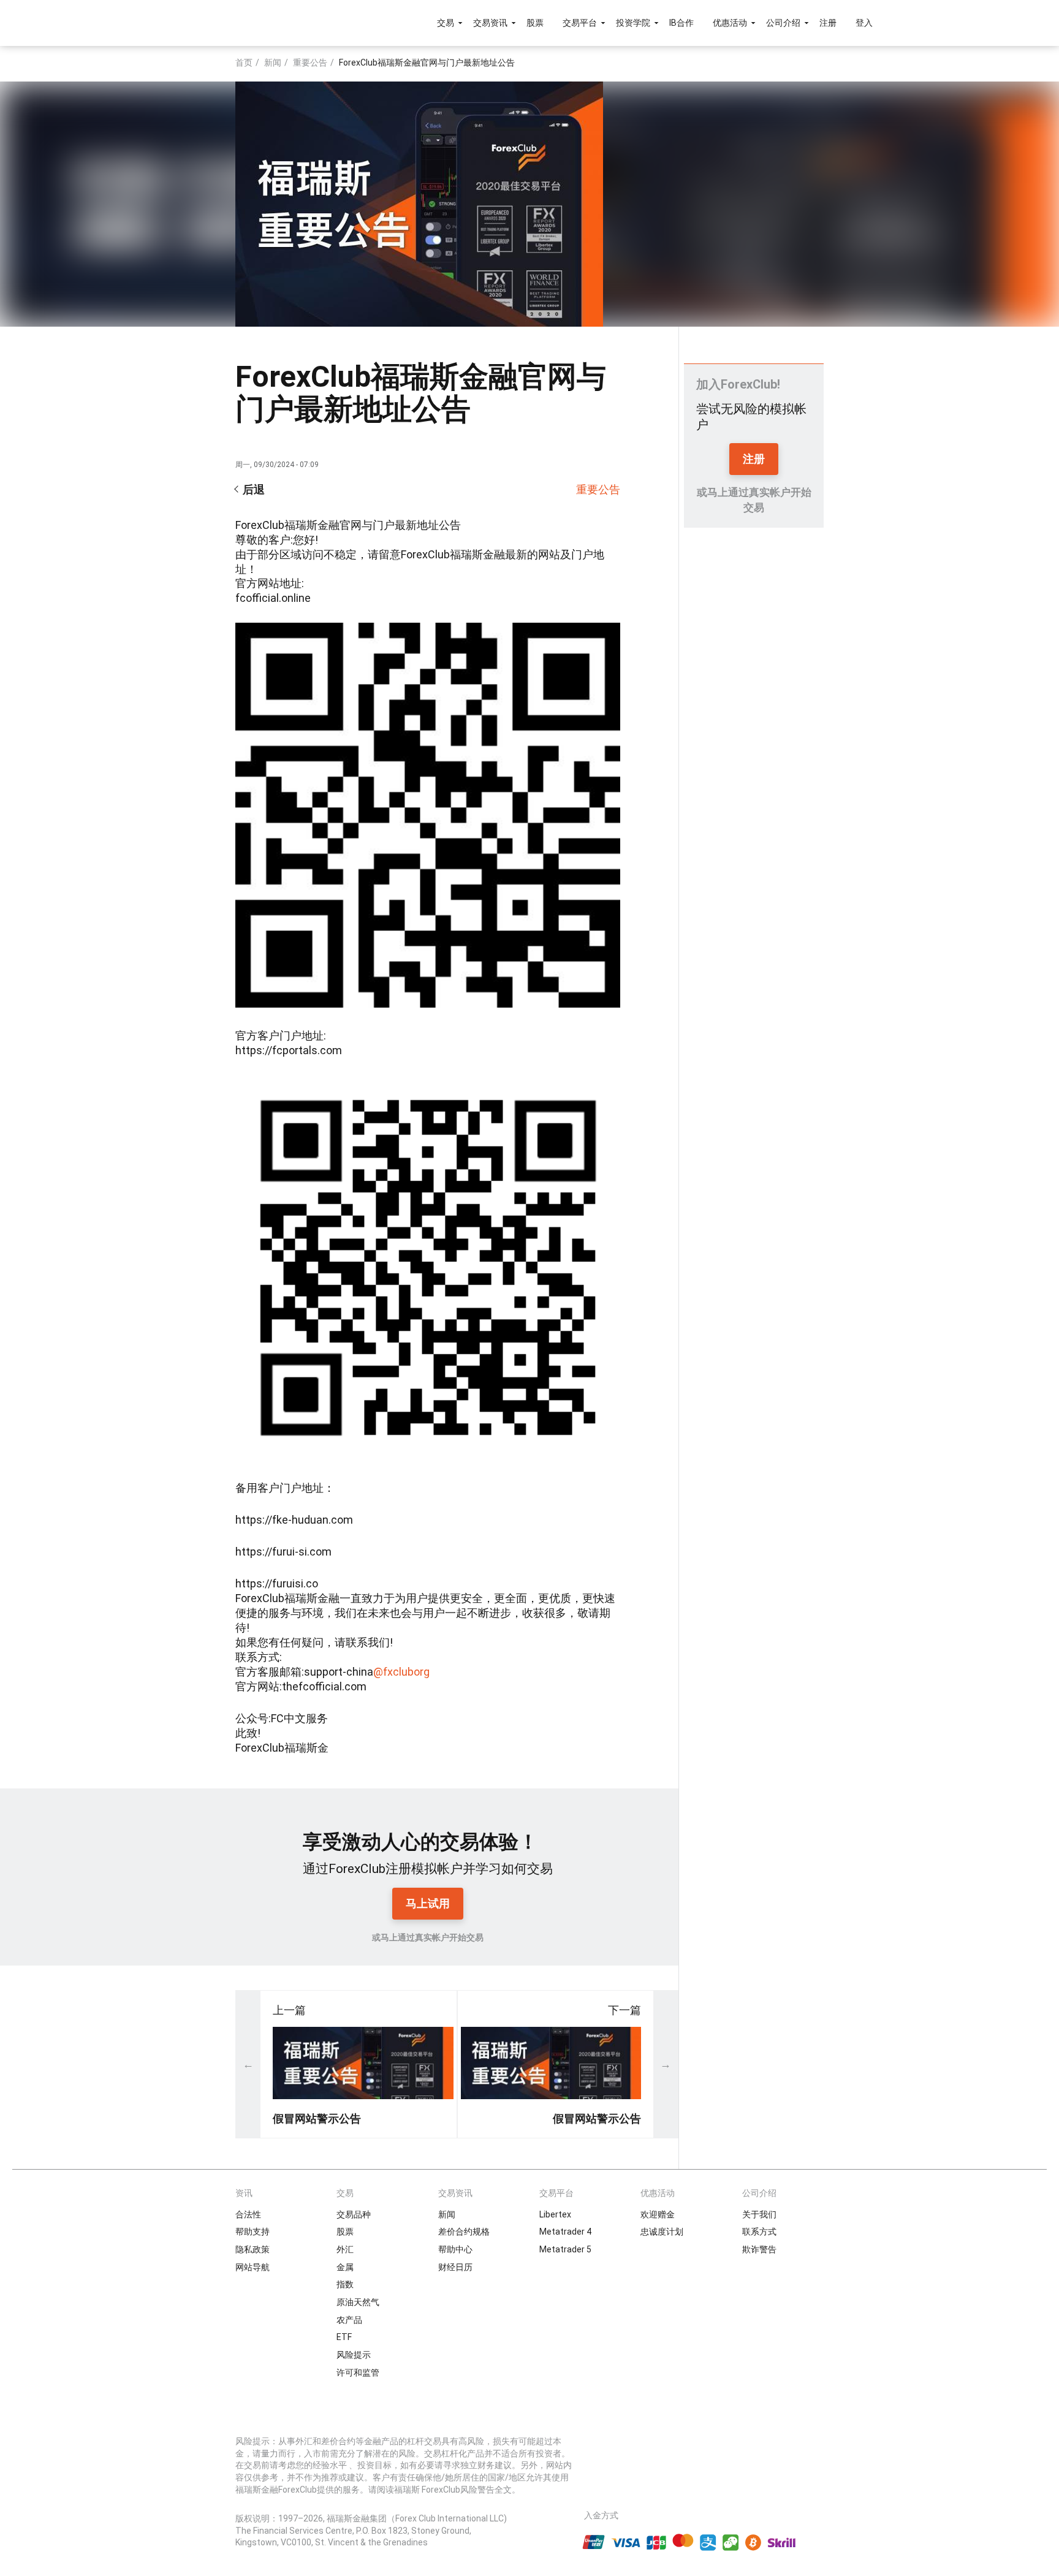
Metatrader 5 (565, 2249)
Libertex (555, 2214)
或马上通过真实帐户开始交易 (428, 1937)
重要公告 (310, 63)
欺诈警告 (759, 2249)
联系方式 (759, 2232)
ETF (344, 2337)
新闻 (273, 63)
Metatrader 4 (565, 2232)
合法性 (248, 2214)
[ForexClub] (218, 23)
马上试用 (428, 1903)
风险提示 (354, 2355)
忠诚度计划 (662, 2232)
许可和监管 (358, 2373)
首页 (244, 63)
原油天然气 (358, 2302)
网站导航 (252, 2267)
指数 (345, 2284)
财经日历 (455, 2267)
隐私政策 (252, 2249)
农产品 (349, 2320)
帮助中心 (455, 2249)
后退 (254, 489)
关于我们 (759, 2214)
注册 (828, 23)
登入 (864, 23)
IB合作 (681, 23)
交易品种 (354, 2214)
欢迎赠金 (658, 2214)
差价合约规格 (464, 2232)
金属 (345, 2267)
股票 (535, 23)
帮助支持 (252, 2232)
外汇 (345, 2249)
